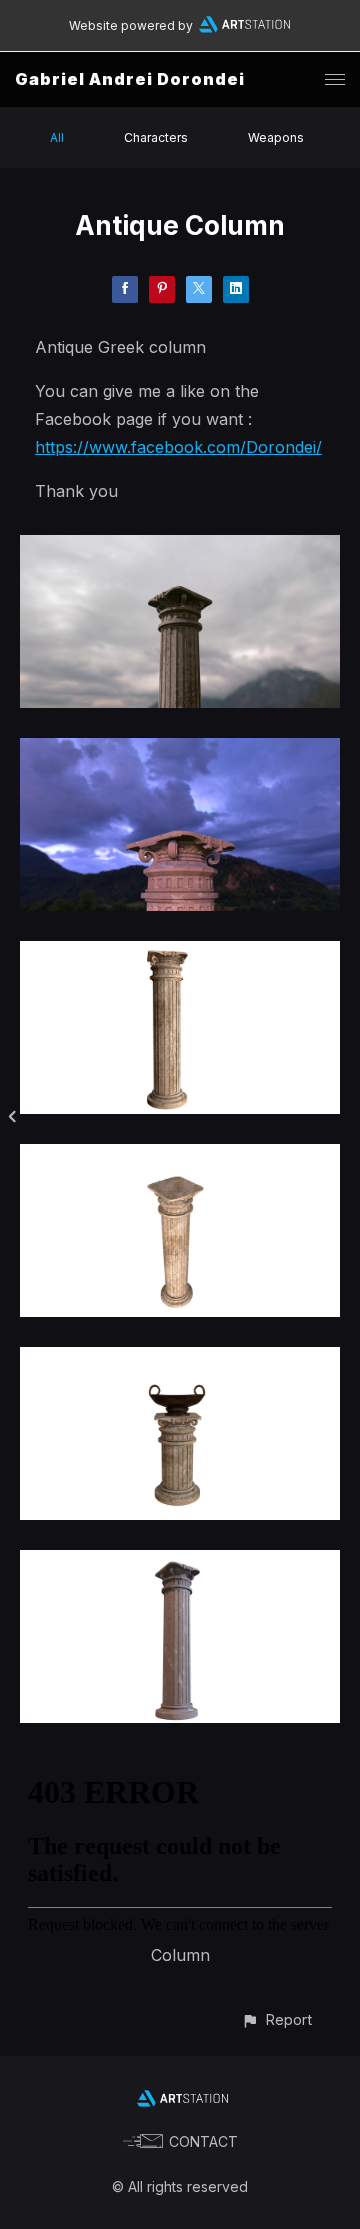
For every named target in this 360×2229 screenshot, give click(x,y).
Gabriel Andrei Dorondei (130, 79)
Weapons (276, 137)
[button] (276, 2019)
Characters (156, 137)
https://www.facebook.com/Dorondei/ (178, 447)
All (57, 137)
